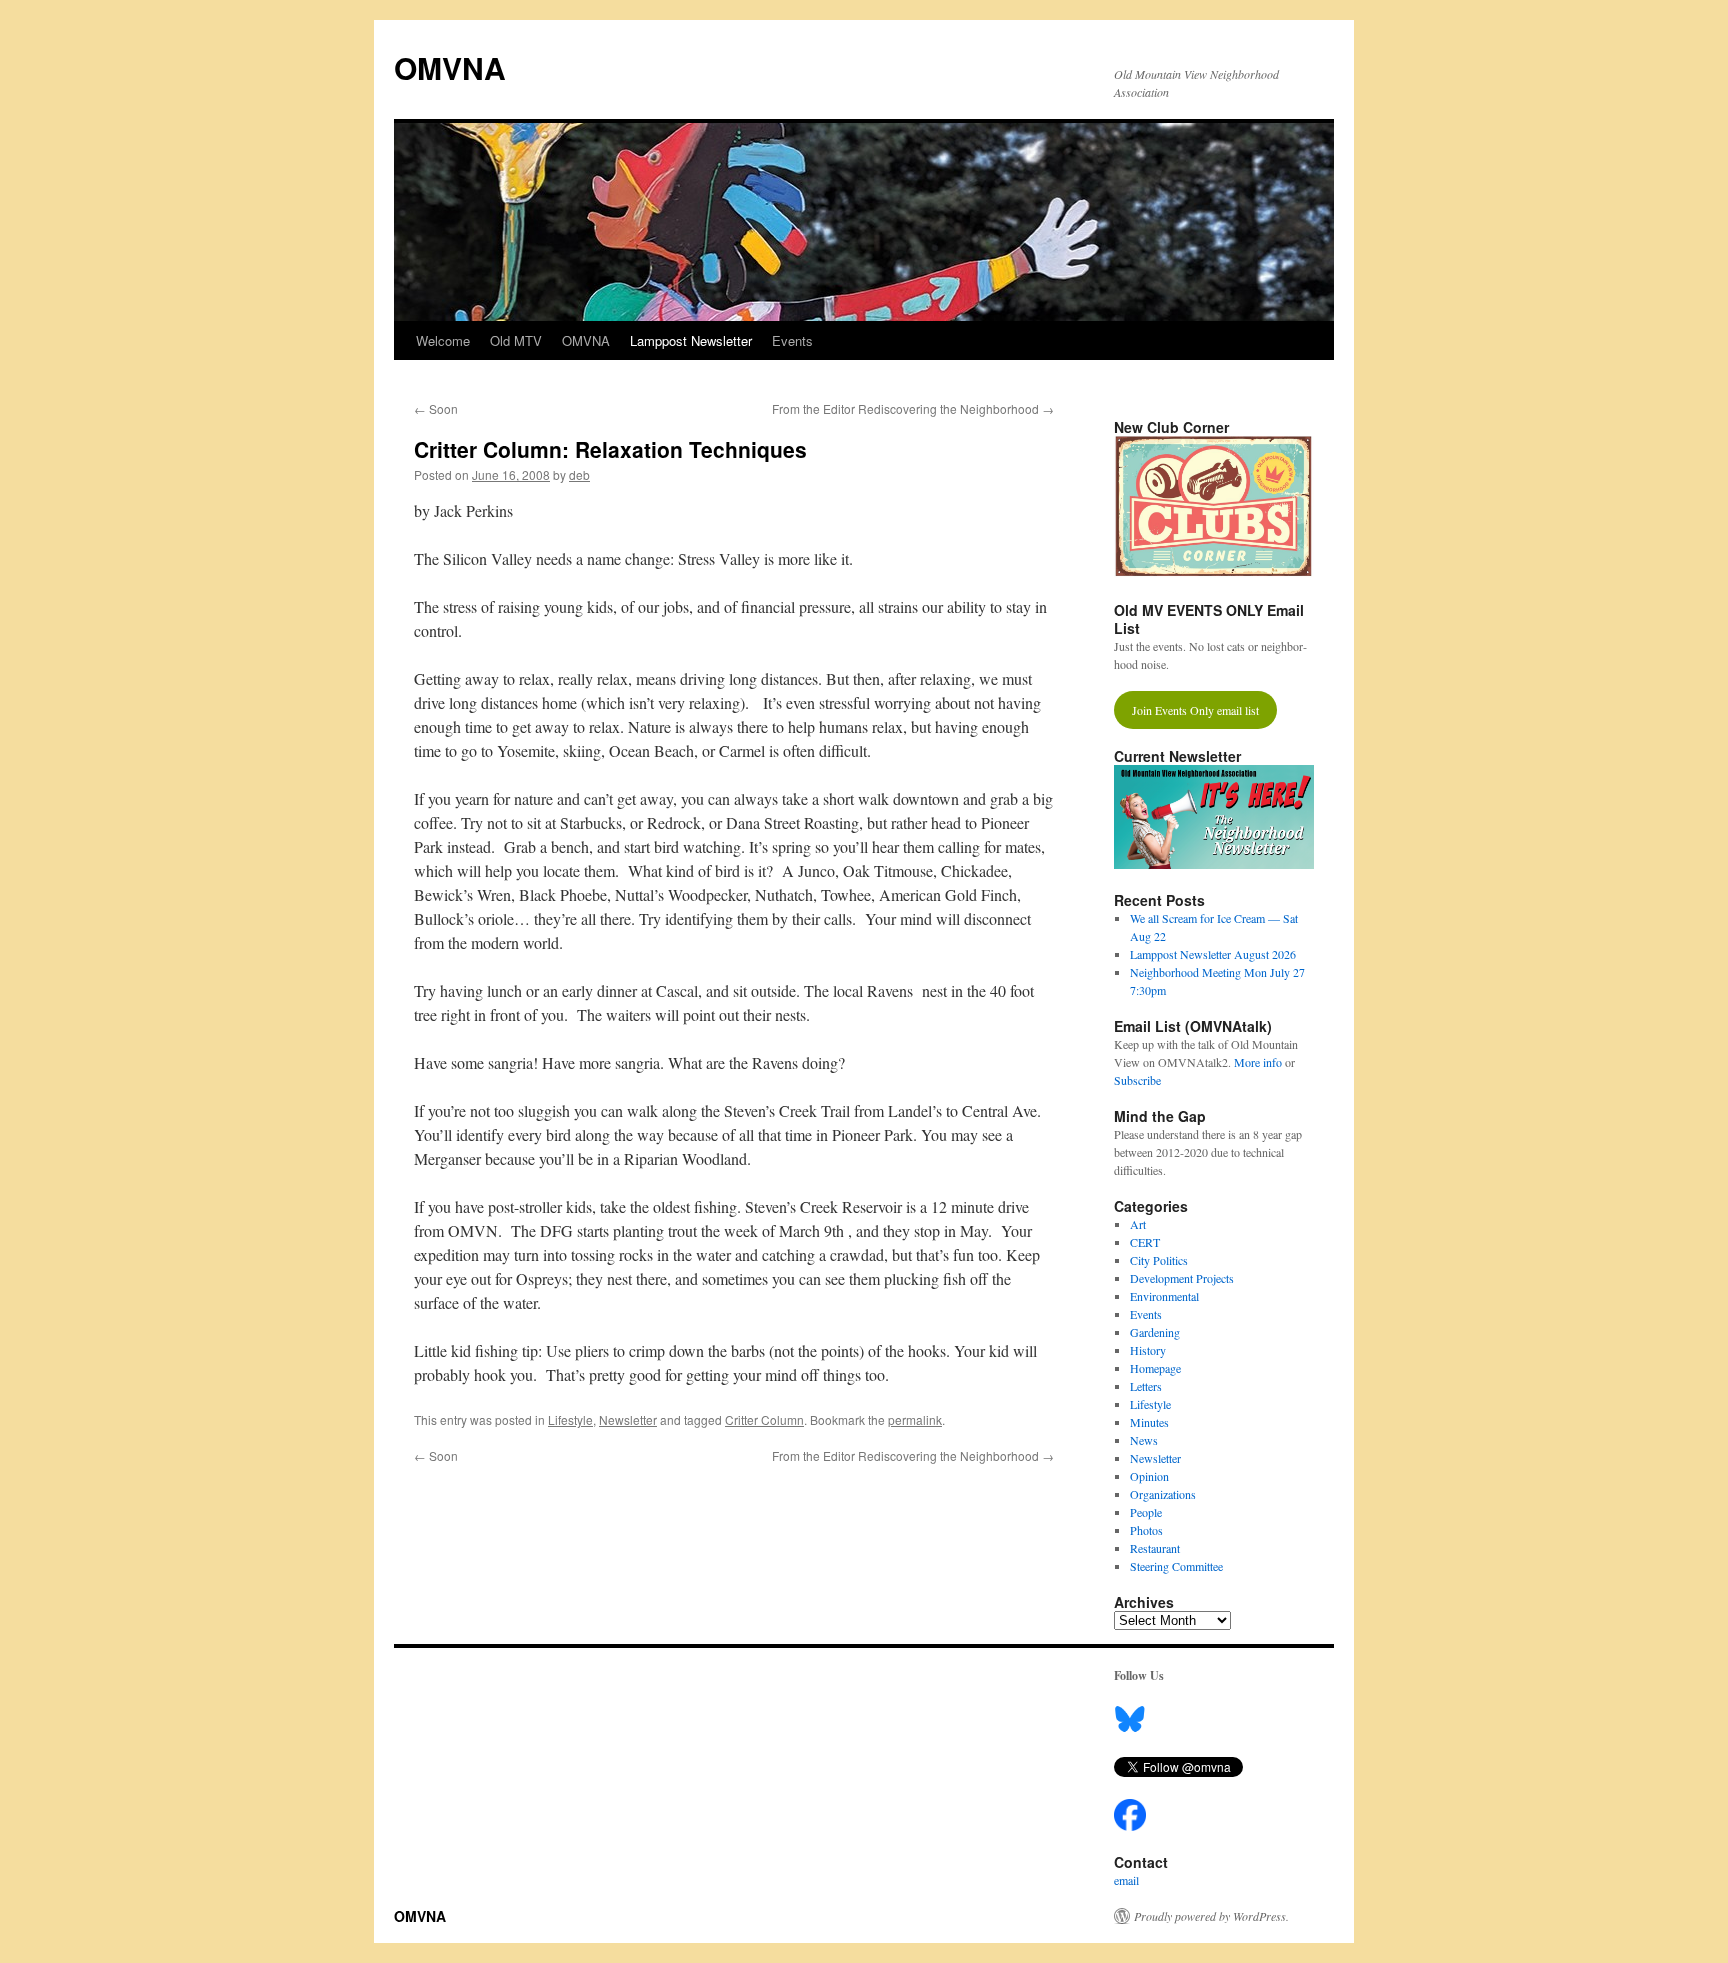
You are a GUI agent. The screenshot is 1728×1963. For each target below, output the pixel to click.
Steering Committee (1176, 1566)
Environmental (1164, 1296)
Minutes (1149, 1422)
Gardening (1155, 1332)
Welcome (443, 340)
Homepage (1155, 1368)
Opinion (1149, 1476)
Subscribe (1137, 1080)
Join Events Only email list (1195, 710)
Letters (1146, 1386)
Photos (1146, 1530)
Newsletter (628, 1419)
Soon (436, 408)
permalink (915, 1419)
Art (1138, 1224)
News (1144, 1440)
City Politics (1159, 1260)
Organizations (1163, 1494)
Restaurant (1155, 1548)
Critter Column (764, 1419)
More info (1258, 1062)
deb (579, 474)
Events (792, 340)
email (1126, 1880)
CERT (1145, 1242)
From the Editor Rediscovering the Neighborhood (913, 408)
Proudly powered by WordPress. (1211, 1916)
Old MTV (516, 340)
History (1148, 1350)
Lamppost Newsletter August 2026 (1213, 954)
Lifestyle (570, 1419)
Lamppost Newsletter (691, 340)
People (1146, 1512)
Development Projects (1182, 1278)
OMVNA (450, 67)
